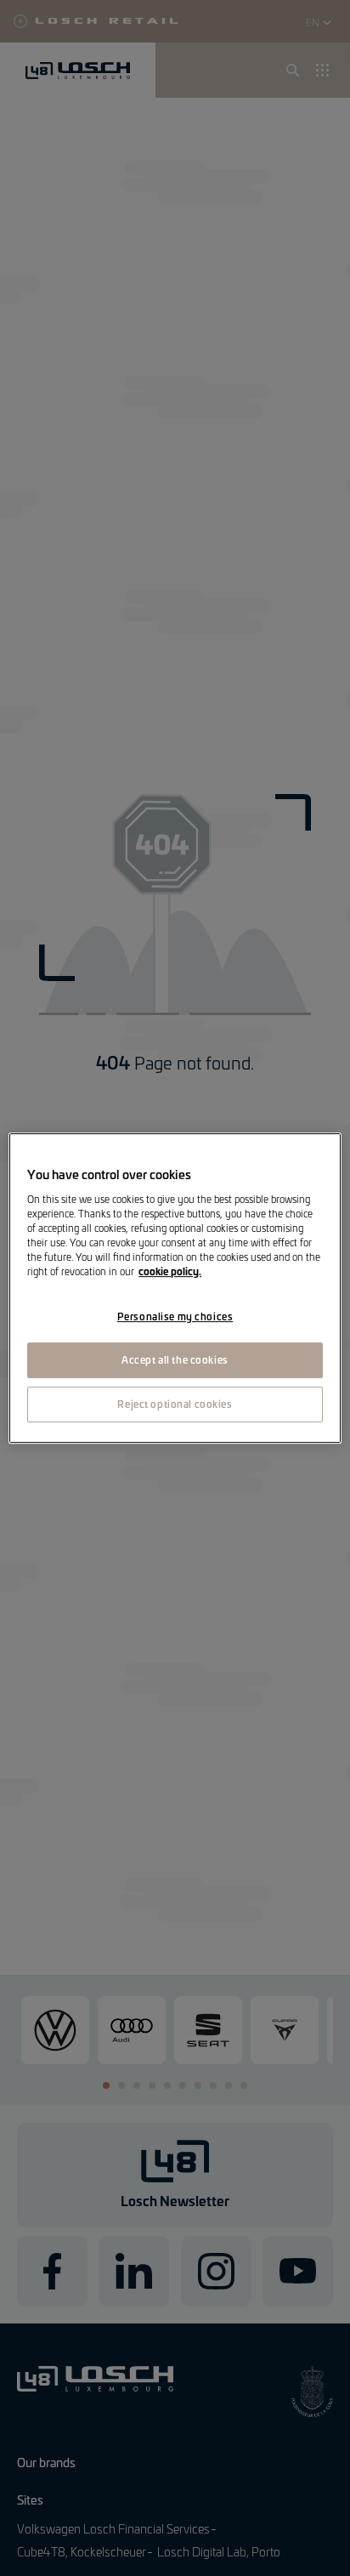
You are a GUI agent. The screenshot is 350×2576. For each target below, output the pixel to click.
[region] (175, 1288)
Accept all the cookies (175, 1359)
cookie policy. (170, 1271)
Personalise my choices (175, 1316)
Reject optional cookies (175, 1404)
